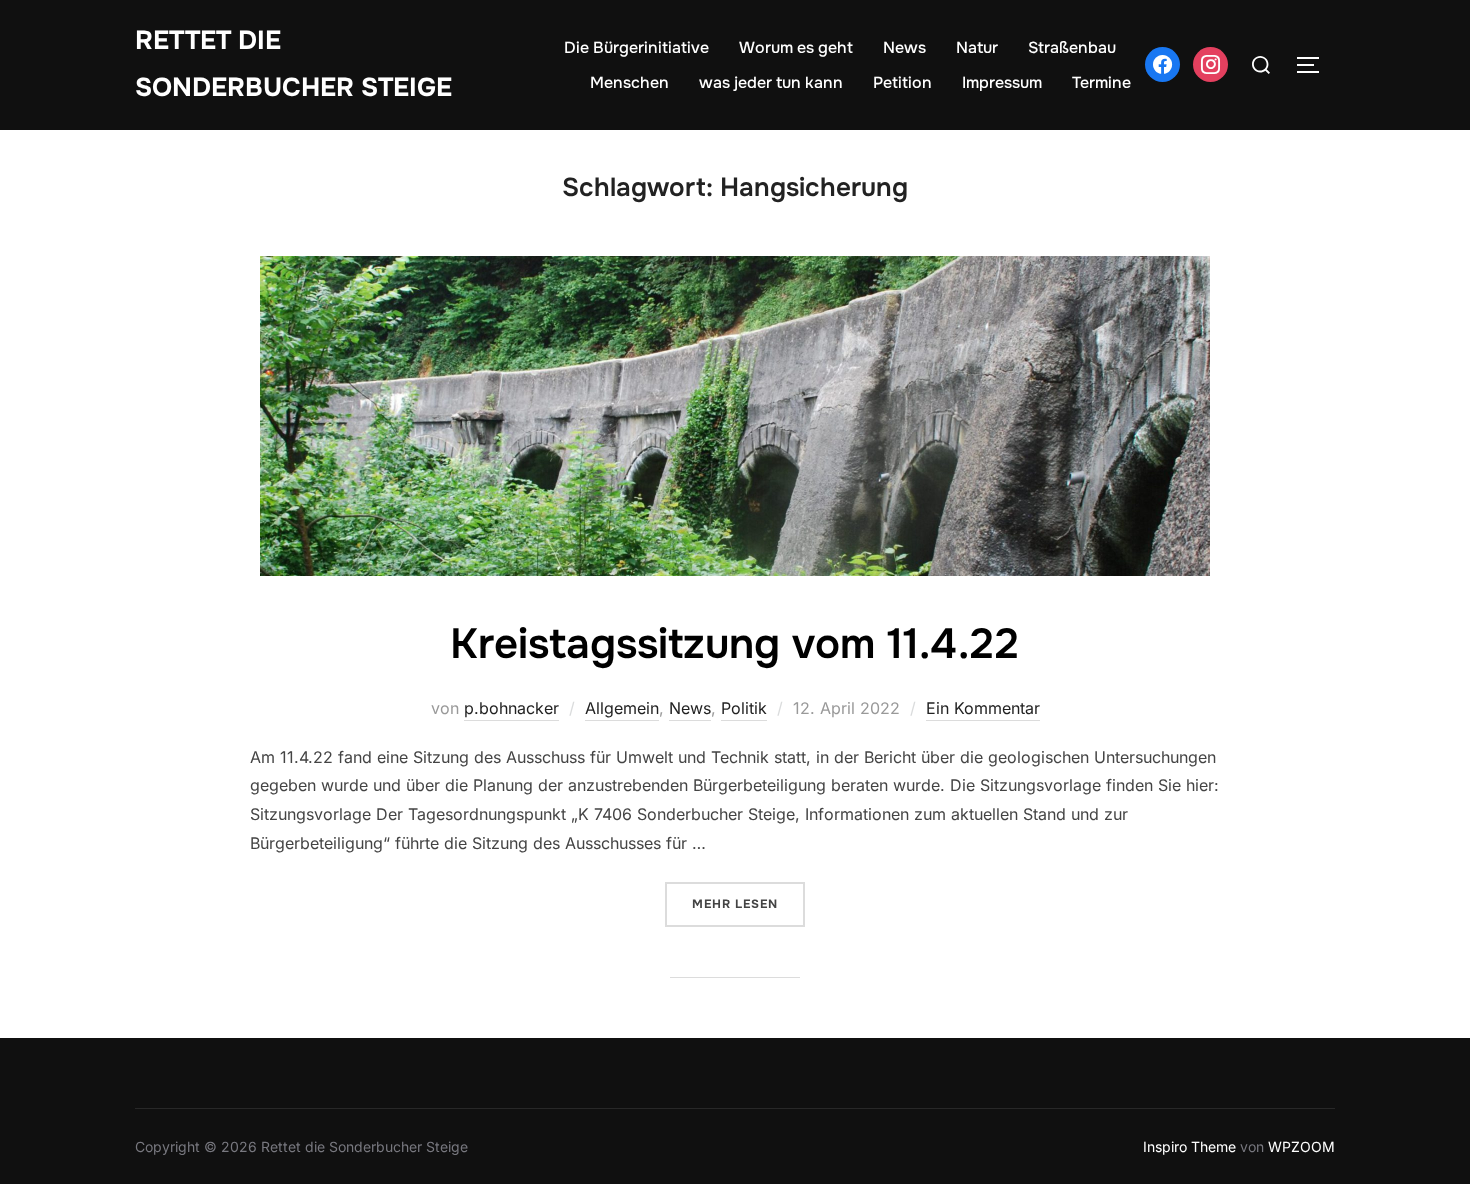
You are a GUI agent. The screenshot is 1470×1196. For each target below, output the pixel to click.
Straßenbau (1072, 47)
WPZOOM (1301, 1146)
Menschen (629, 82)
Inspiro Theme (1189, 1146)
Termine (1101, 82)
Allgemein (622, 708)
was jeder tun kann (771, 82)
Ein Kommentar (983, 708)
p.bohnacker (511, 708)
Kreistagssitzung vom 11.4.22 (734, 644)
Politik (744, 708)
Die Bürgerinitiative (636, 47)
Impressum (1002, 82)
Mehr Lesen (748, 903)
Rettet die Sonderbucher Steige (293, 64)
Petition (902, 82)
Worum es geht (796, 47)
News (904, 47)
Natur (977, 47)
